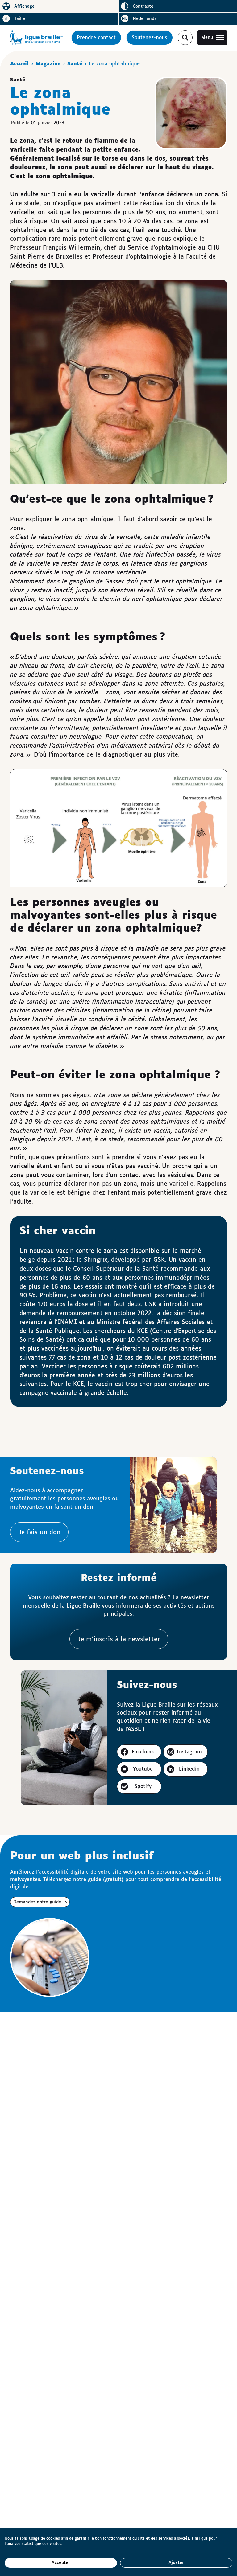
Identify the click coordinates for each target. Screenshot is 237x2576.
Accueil (19, 64)
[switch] (59, 6)
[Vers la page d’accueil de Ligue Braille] (37, 38)
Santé (75, 64)
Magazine (48, 64)
